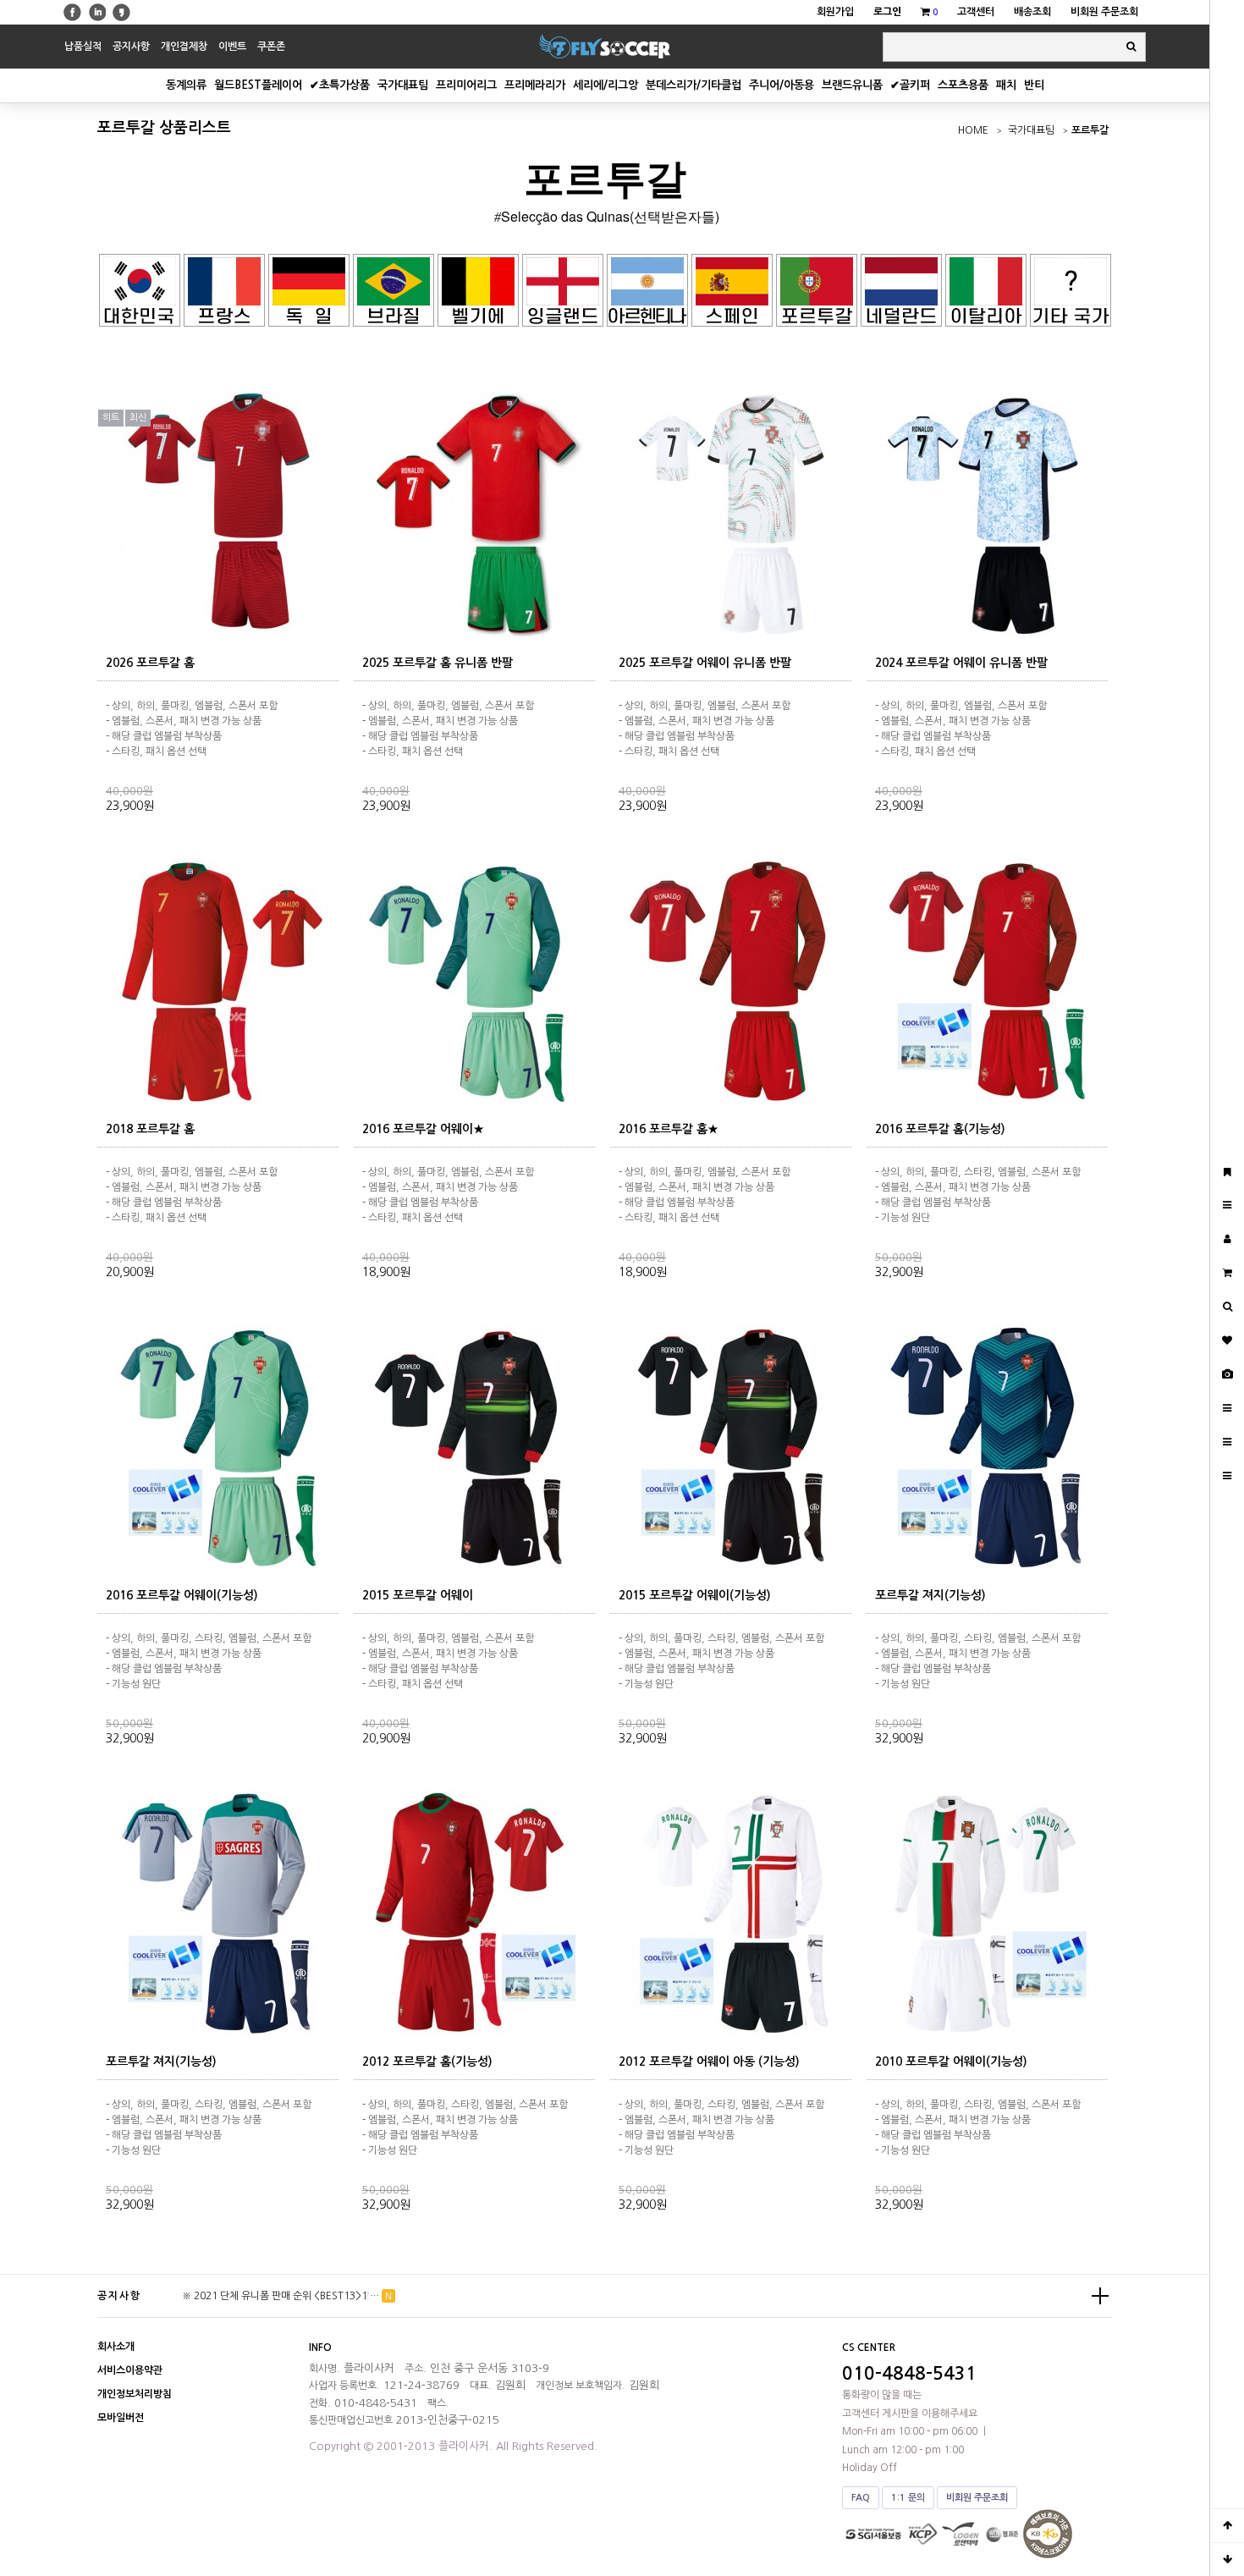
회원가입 (835, 12)
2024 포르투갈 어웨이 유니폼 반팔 (961, 663)
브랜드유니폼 (852, 85)
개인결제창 (184, 47)
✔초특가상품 (340, 85)
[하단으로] (1227, 2559)
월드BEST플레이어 (258, 85)
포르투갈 (1090, 130)
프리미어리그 (466, 85)
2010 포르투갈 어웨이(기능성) (951, 2061)
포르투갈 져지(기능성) (930, 1595)
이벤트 (232, 47)
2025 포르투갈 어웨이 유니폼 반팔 (705, 663)
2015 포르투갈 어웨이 (418, 1595)
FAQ (861, 2498)
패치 (1006, 85)
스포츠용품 (963, 85)
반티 (1034, 85)
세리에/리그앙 (605, 85)
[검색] (1131, 47)
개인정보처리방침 (135, 2394)
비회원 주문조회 (1104, 12)
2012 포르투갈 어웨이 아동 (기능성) (709, 2061)
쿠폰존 (271, 47)
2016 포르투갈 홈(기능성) (940, 1129)
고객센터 (976, 12)
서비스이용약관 (130, 2370)
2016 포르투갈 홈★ (669, 1129)
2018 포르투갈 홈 (150, 1129)
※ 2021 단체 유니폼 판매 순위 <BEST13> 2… (281, 2296)
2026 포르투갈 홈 (150, 663)
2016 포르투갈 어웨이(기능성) (182, 1595)
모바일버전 (121, 2418)
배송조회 (1032, 12)
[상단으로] (1227, 2525)
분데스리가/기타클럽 (694, 85)
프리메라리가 (535, 85)
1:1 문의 (908, 2498)
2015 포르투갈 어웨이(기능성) (695, 1595)
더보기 (1100, 2296)
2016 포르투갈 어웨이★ (423, 1129)
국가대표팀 (403, 85)
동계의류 (186, 85)
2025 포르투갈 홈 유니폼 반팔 (438, 663)
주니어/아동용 (782, 85)
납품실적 (83, 47)
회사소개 (116, 2347)
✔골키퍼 (910, 85)
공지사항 (131, 47)
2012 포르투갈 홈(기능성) (427, 2061)
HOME (973, 130)
